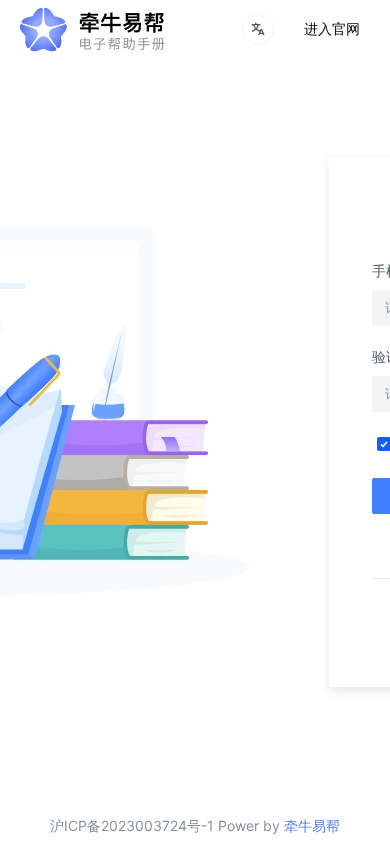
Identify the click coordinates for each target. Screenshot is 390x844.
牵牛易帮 (312, 825)
